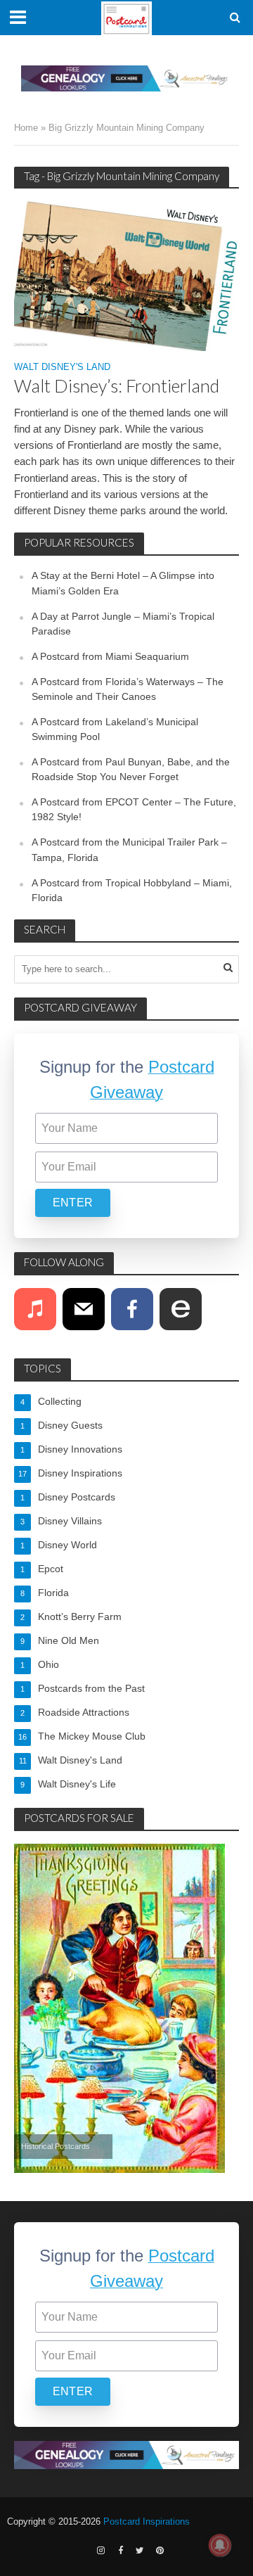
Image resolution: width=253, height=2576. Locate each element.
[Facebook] (132, 1309)
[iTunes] (35, 1309)
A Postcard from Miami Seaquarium (110, 656)
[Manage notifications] (220, 2545)
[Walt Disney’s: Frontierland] (126, 275)
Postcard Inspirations (147, 2522)
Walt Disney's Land (62, 368)
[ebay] (181, 1309)
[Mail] (84, 1309)
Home (26, 128)
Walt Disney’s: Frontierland (117, 385)
